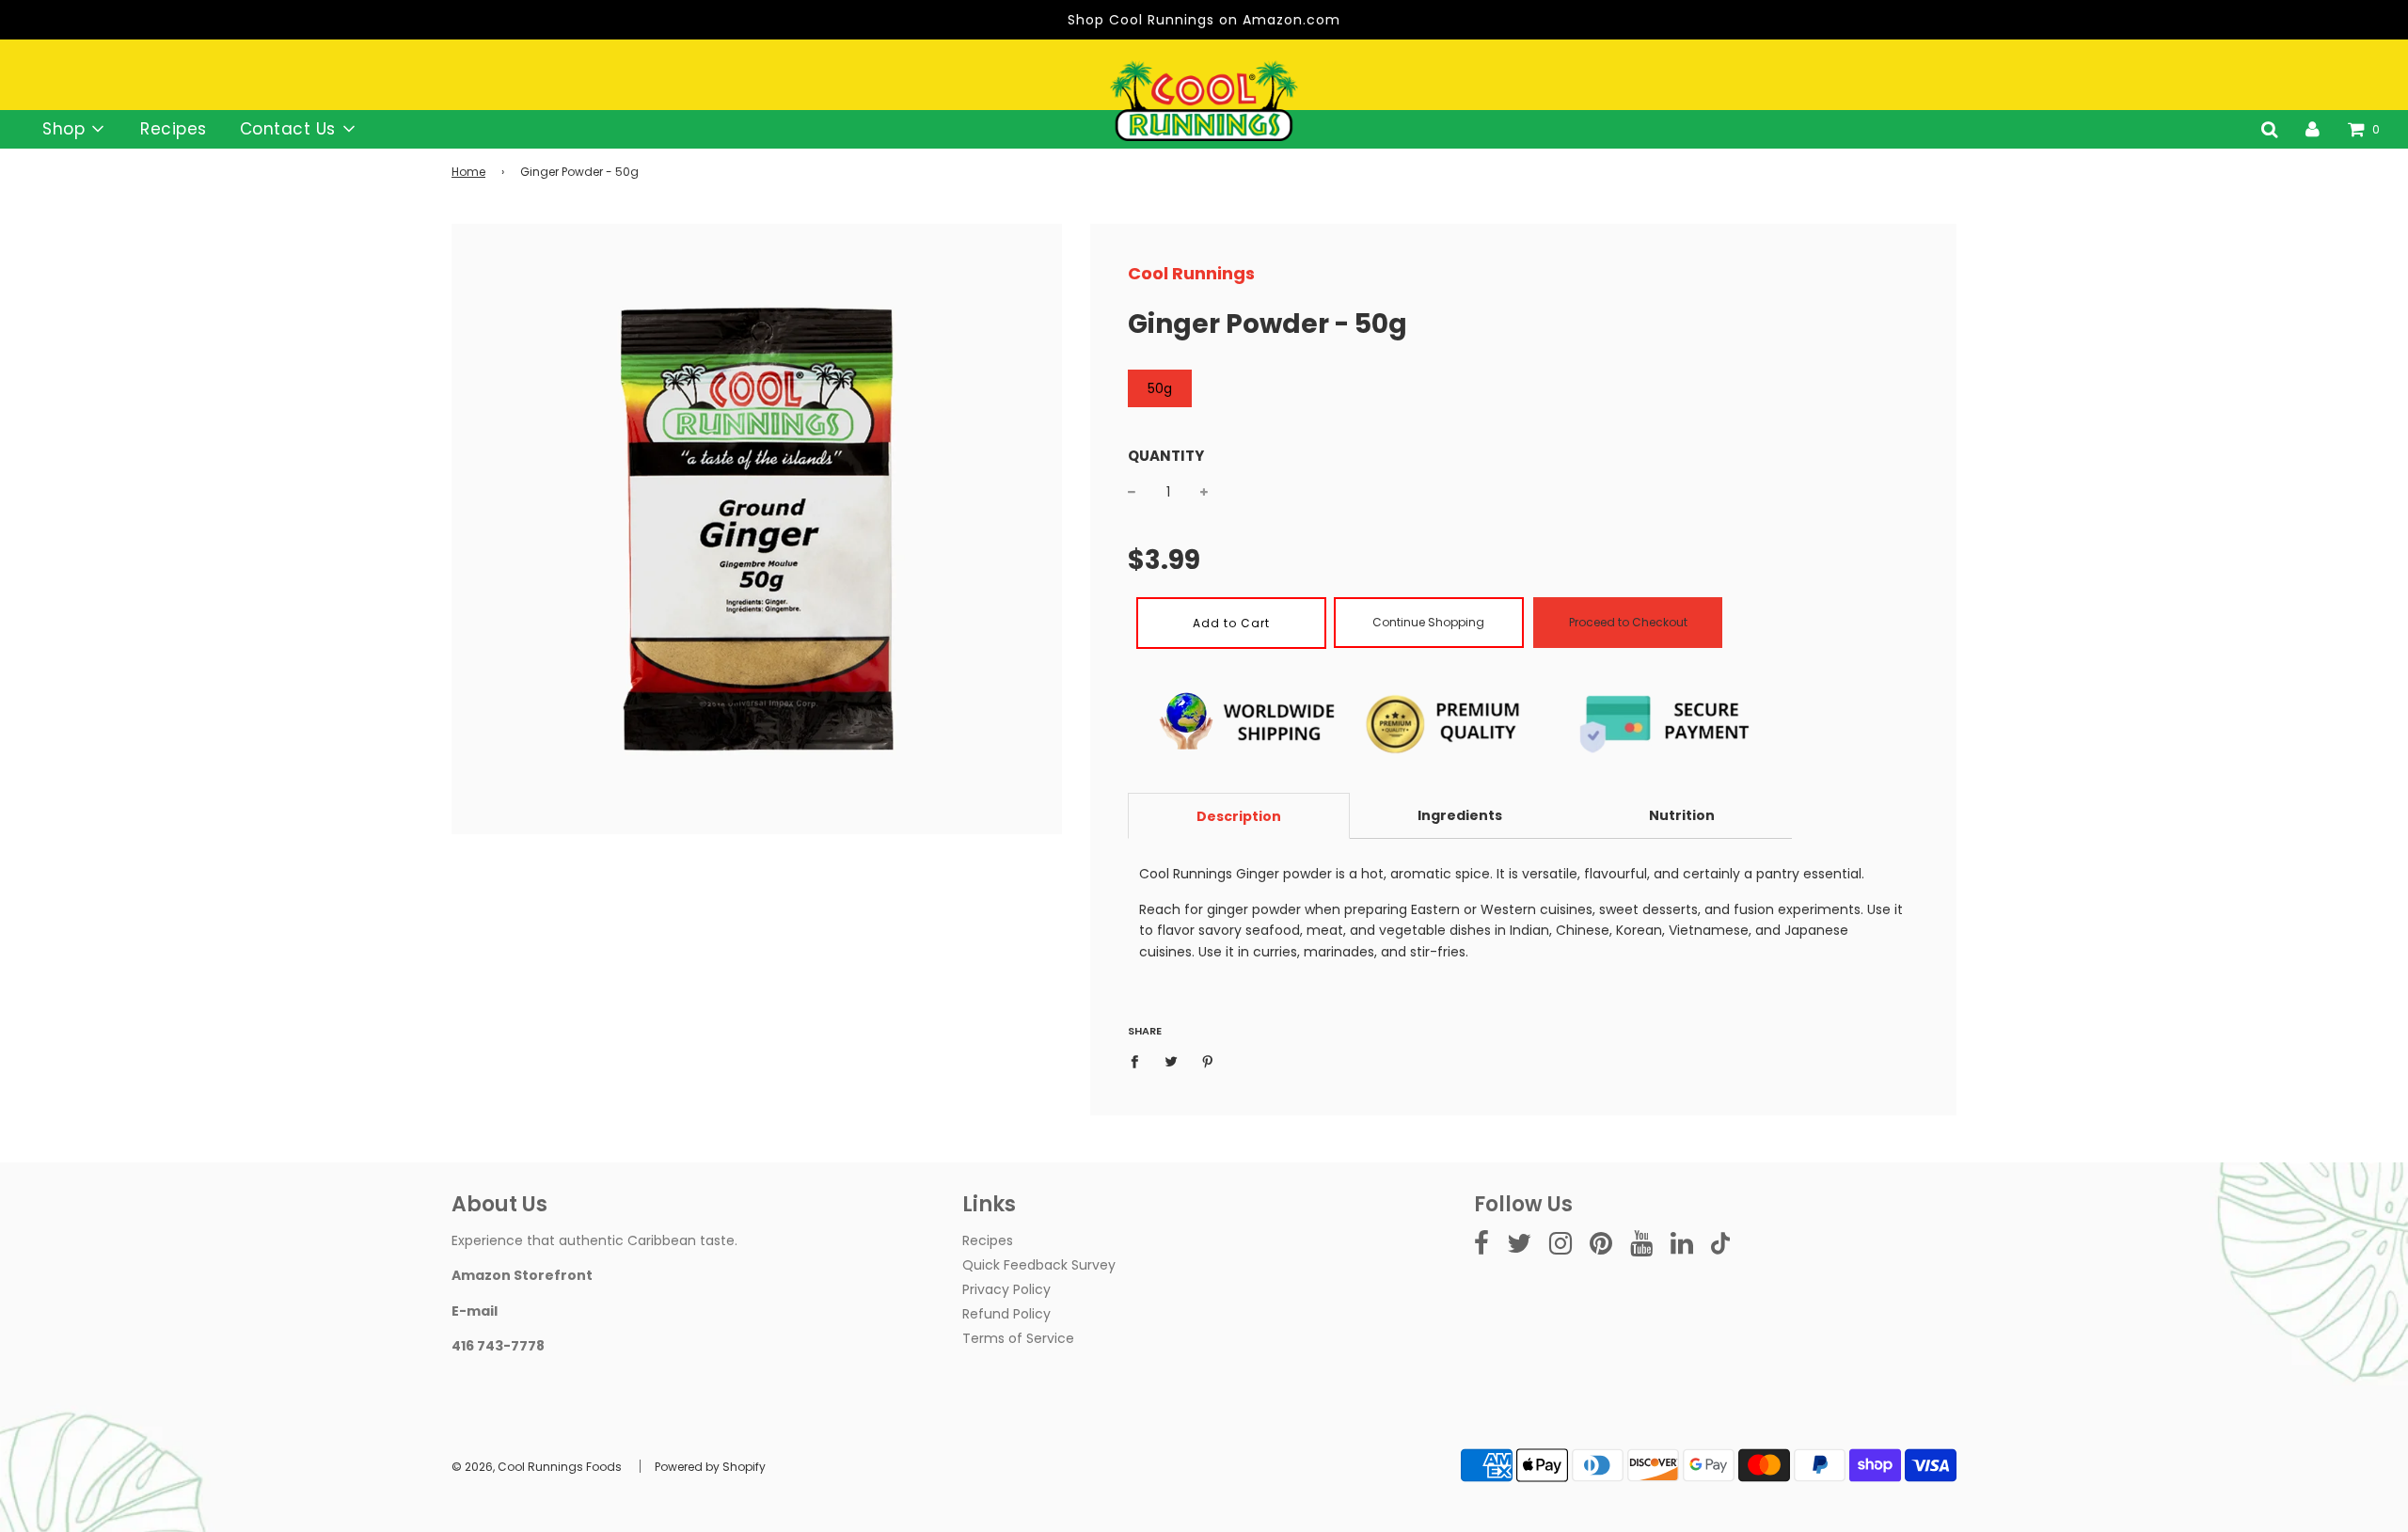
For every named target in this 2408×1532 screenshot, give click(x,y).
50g (1160, 388)
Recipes (174, 129)
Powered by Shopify (710, 1467)
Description (1239, 816)
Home (468, 172)
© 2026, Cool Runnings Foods (537, 1467)
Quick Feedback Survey (1039, 1265)
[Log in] (2313, 129)
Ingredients (1460, 815)
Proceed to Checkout (1628, 622)
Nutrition (1682, 815)
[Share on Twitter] (1172, 1061)
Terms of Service (1018, 1338)
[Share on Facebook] (1140, 1061)
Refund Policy (1006, 1314)
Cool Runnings (1191, 273)
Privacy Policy (1006, 1289)
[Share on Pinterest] (1208, 1061)
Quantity (1166, 456)
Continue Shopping (1428, 622)
